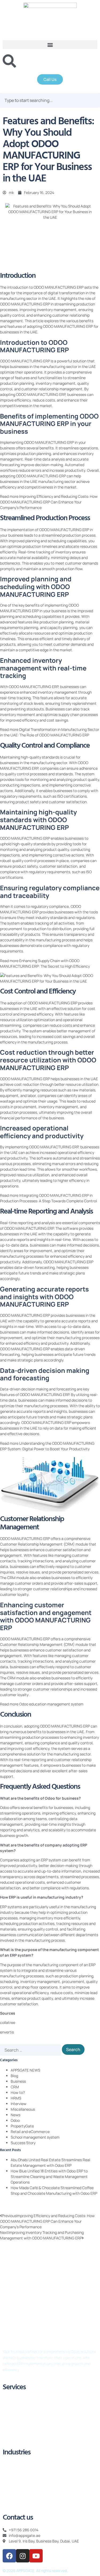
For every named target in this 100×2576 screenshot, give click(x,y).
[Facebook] (9, 2556)
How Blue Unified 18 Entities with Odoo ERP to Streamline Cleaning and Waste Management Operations (49, 2177)
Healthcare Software (21, 2480)
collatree (8, 2022)
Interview (19, 2104)
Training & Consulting (21, 2423)
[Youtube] (36, 2556)
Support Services (17, 2415)
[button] (50, 45)
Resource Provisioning (21, 2431)
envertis (7, 2032)
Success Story (23, 2143)
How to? (18, 2092)
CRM (15, 2087)
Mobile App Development (24, 2503)
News (15, 2115)
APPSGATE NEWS (25, 2070)
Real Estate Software (21, 2473)
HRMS (16, 2098)
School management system (35, 2137)
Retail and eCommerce (30, 2132)
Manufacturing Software (24, 2496)
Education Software (20, 2465)
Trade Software (16, 2488)
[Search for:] (31, 2050)
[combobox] (50, 100)
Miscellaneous (23, 2109)
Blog (14, 2076)
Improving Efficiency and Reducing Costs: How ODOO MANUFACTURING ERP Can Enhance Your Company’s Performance (49, 502)
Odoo (15, 2120)
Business (18, 2081)
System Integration (19, 2438)
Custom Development (21, 2407)
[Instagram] (23, 2556)
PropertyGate (22, 2126)
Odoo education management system (51, 1704)
